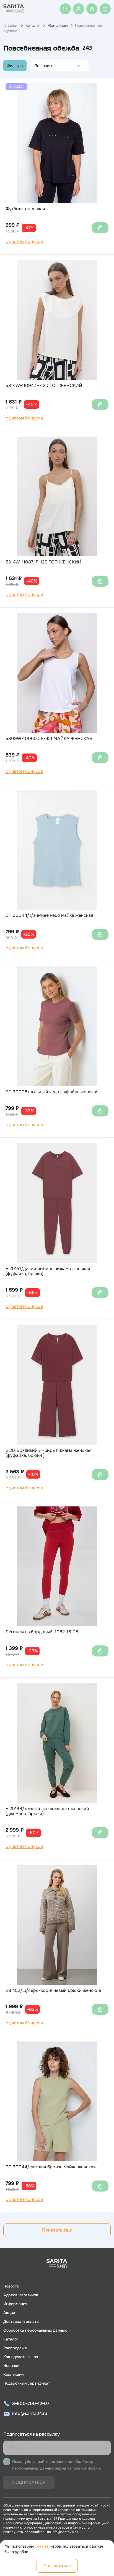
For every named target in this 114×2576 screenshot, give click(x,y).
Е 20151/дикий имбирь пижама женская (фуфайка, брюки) (48, 1271)
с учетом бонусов (24, 242)
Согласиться (57, 2566)
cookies (42, 2546)
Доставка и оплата (21, 2321)
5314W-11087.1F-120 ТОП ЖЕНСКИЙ (43, 562)
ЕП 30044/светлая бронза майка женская (51, 2167)
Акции (9, 2313)
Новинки (11, 2366)
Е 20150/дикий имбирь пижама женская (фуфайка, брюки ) (49, 1453)
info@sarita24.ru (30, 2413)
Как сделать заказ (21, 2357)
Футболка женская (25, 209)
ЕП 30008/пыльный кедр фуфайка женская (52, 1092)
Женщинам (58, 25)
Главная (11, 25)
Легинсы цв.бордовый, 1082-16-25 (42, 1632)
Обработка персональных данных (35, 2330)
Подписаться (29, 2482)
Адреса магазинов (21, 2295)
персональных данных (33, 2468)
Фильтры (15, 66)
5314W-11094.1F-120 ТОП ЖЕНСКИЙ (44, 386)
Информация (15, 2304)
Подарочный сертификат (27, 2383)
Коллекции (13, 2374)
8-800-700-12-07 (31, 2403)
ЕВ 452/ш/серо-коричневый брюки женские (53, 1990)
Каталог (33, 25)
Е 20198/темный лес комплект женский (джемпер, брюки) (47, 1811)
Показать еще (57, 2230)
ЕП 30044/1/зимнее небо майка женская (49, 915)
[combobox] (36, 66)
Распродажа (15, 2348)
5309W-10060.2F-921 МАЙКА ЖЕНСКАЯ (49, 739)
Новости (11, 2286)
